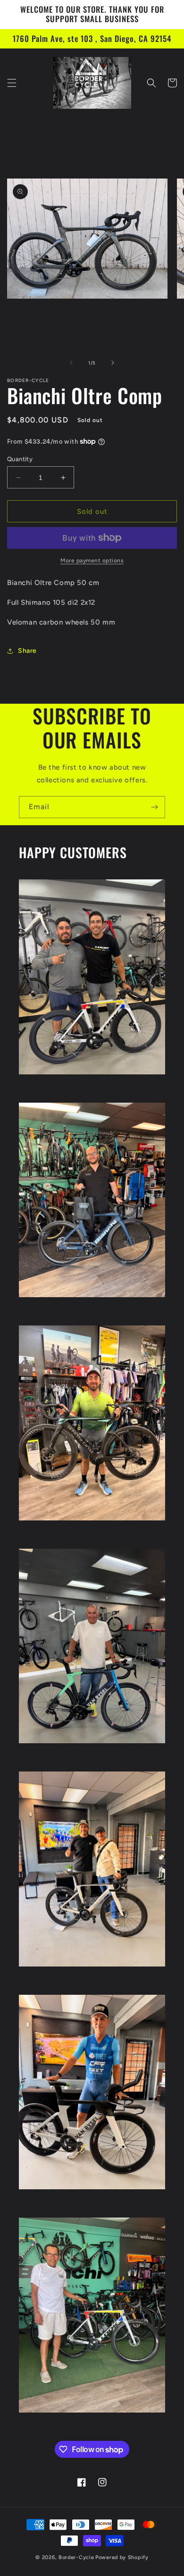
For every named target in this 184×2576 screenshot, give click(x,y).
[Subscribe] (154, 807)
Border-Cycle (76, 2557)
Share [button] (27, 651)
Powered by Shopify (122, 2557)
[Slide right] (113, 363)
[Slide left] (71, 363)
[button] (12, 83)
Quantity (20, 459)
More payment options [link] (92, 561)
